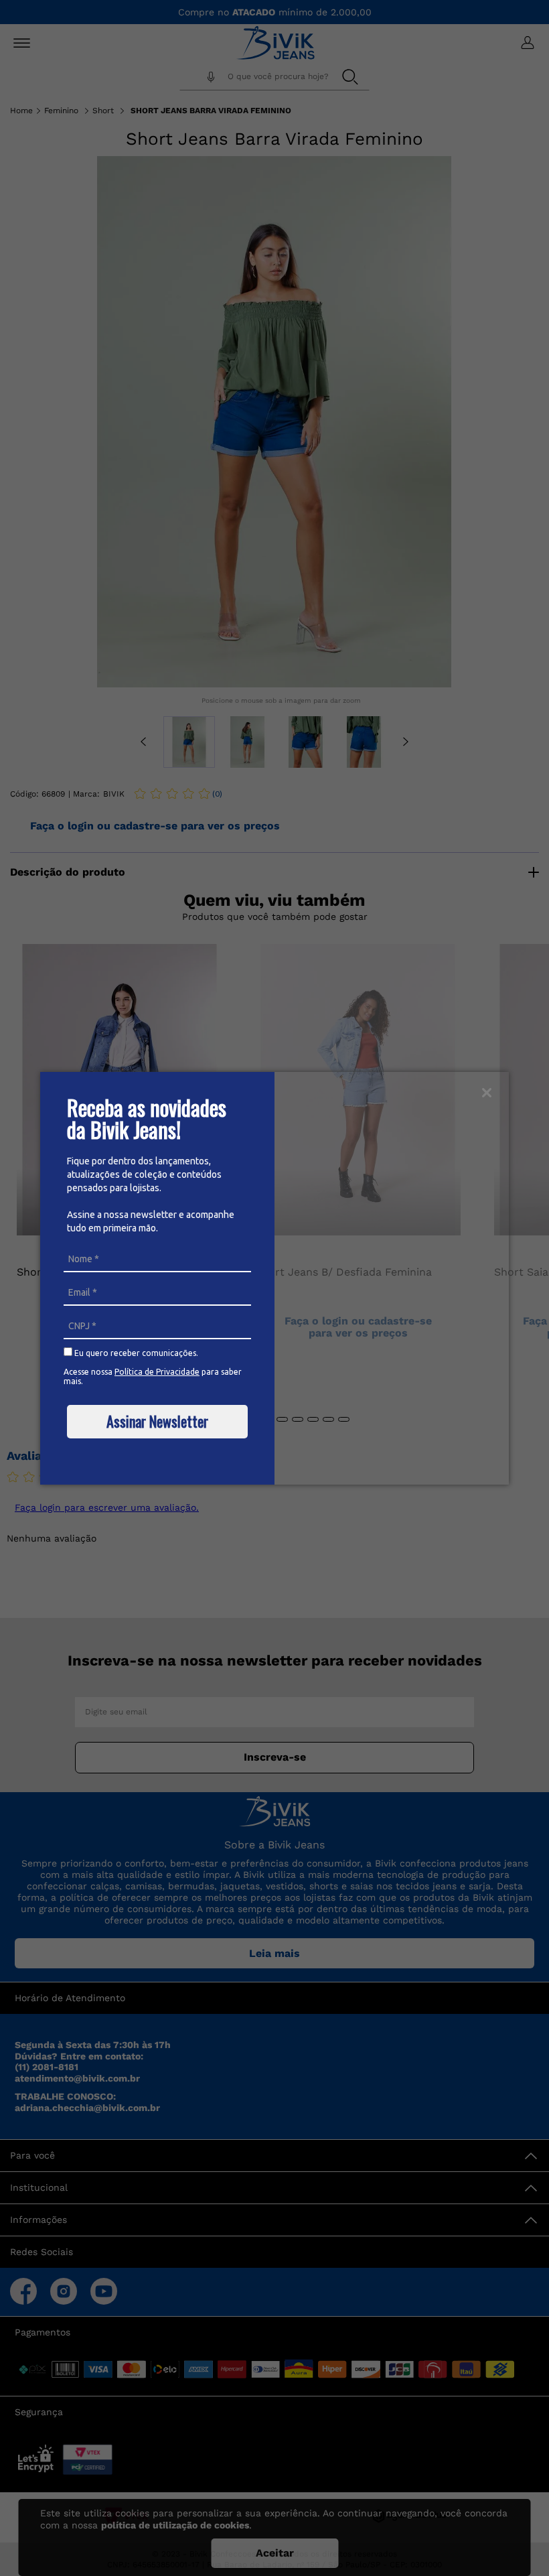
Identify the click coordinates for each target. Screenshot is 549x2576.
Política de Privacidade (157, 1372)
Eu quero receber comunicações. (135, 1353)
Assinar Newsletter (157, 1421)
